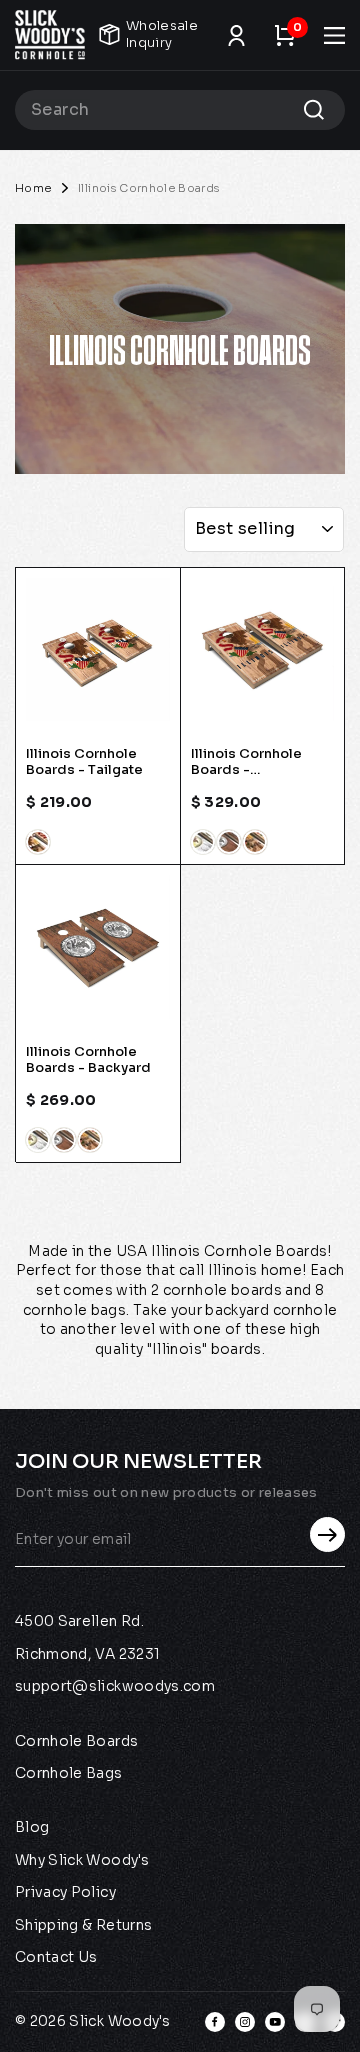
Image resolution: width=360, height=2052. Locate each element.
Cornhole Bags (69, 1773)
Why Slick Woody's (82, 1860)
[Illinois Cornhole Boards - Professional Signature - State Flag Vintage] (229, 842)
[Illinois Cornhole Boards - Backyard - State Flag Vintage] (64, 1140)
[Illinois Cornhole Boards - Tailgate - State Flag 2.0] (38, 842)
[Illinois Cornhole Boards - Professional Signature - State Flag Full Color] (203, 842)
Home (33, 188)
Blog (32, 1827)
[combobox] (180, 110)
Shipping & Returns (83, 1925)
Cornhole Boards (76, 1741)
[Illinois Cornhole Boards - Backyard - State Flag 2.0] (90, 1140)
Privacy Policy (65, 1892)
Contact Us (56, 1957)
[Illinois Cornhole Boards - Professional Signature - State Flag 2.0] (255, 842)
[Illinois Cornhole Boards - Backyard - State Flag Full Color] (38, 1140)
